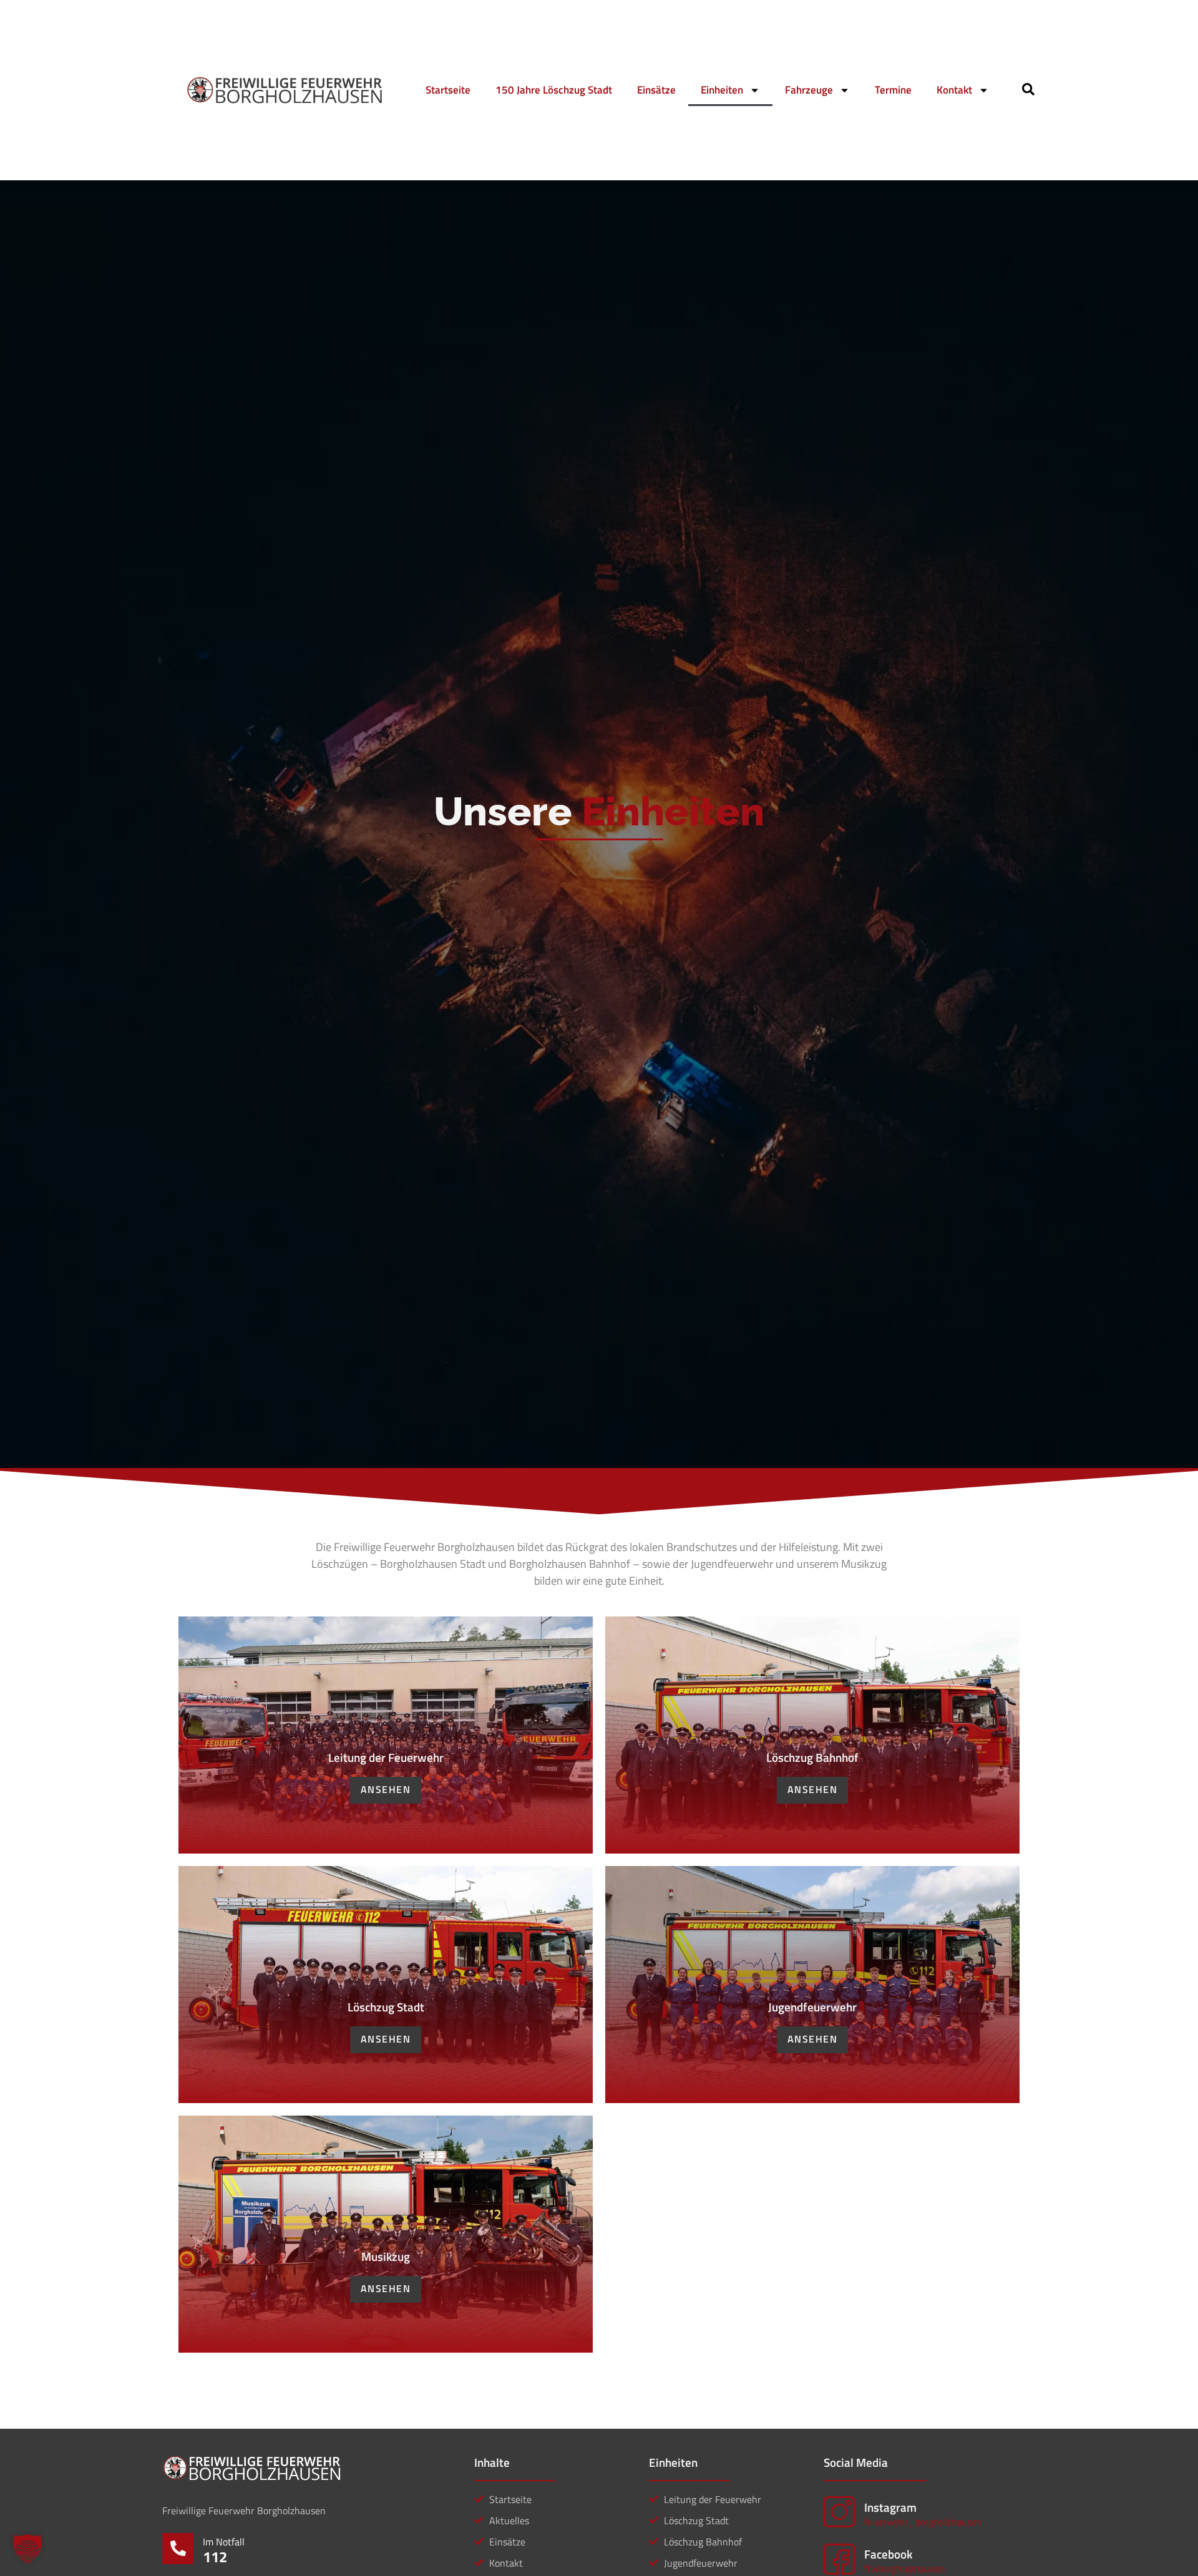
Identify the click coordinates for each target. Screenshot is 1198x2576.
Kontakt (954, 90)
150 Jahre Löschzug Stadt (554, 90)
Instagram (890, 2507)
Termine (893, 90)
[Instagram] (839, 2512)
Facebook (888, 2554)
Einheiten (722, 90)
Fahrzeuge (809, 90)
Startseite (448, 90)
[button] (27, 2549)
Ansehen (386, 1789)
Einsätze (656, 90)
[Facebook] (839, 2559)
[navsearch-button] (1028, 92)
